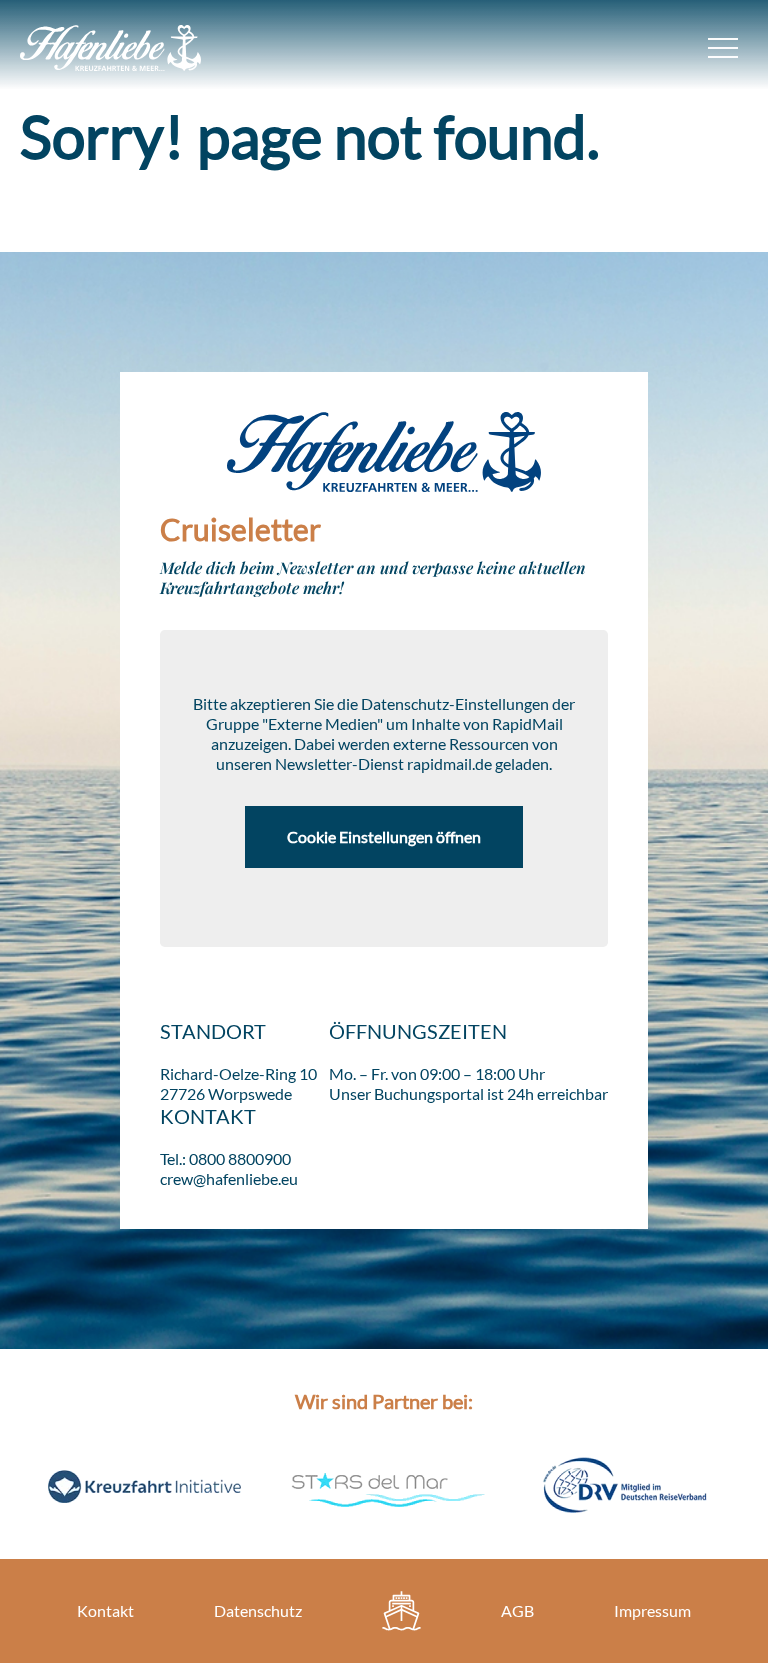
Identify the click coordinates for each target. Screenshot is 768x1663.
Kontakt (105, 1610)
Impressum (652, 1610)
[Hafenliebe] (401, 1611)
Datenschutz (258, 1610)
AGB (517, 1610)
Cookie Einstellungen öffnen (384, 836)
